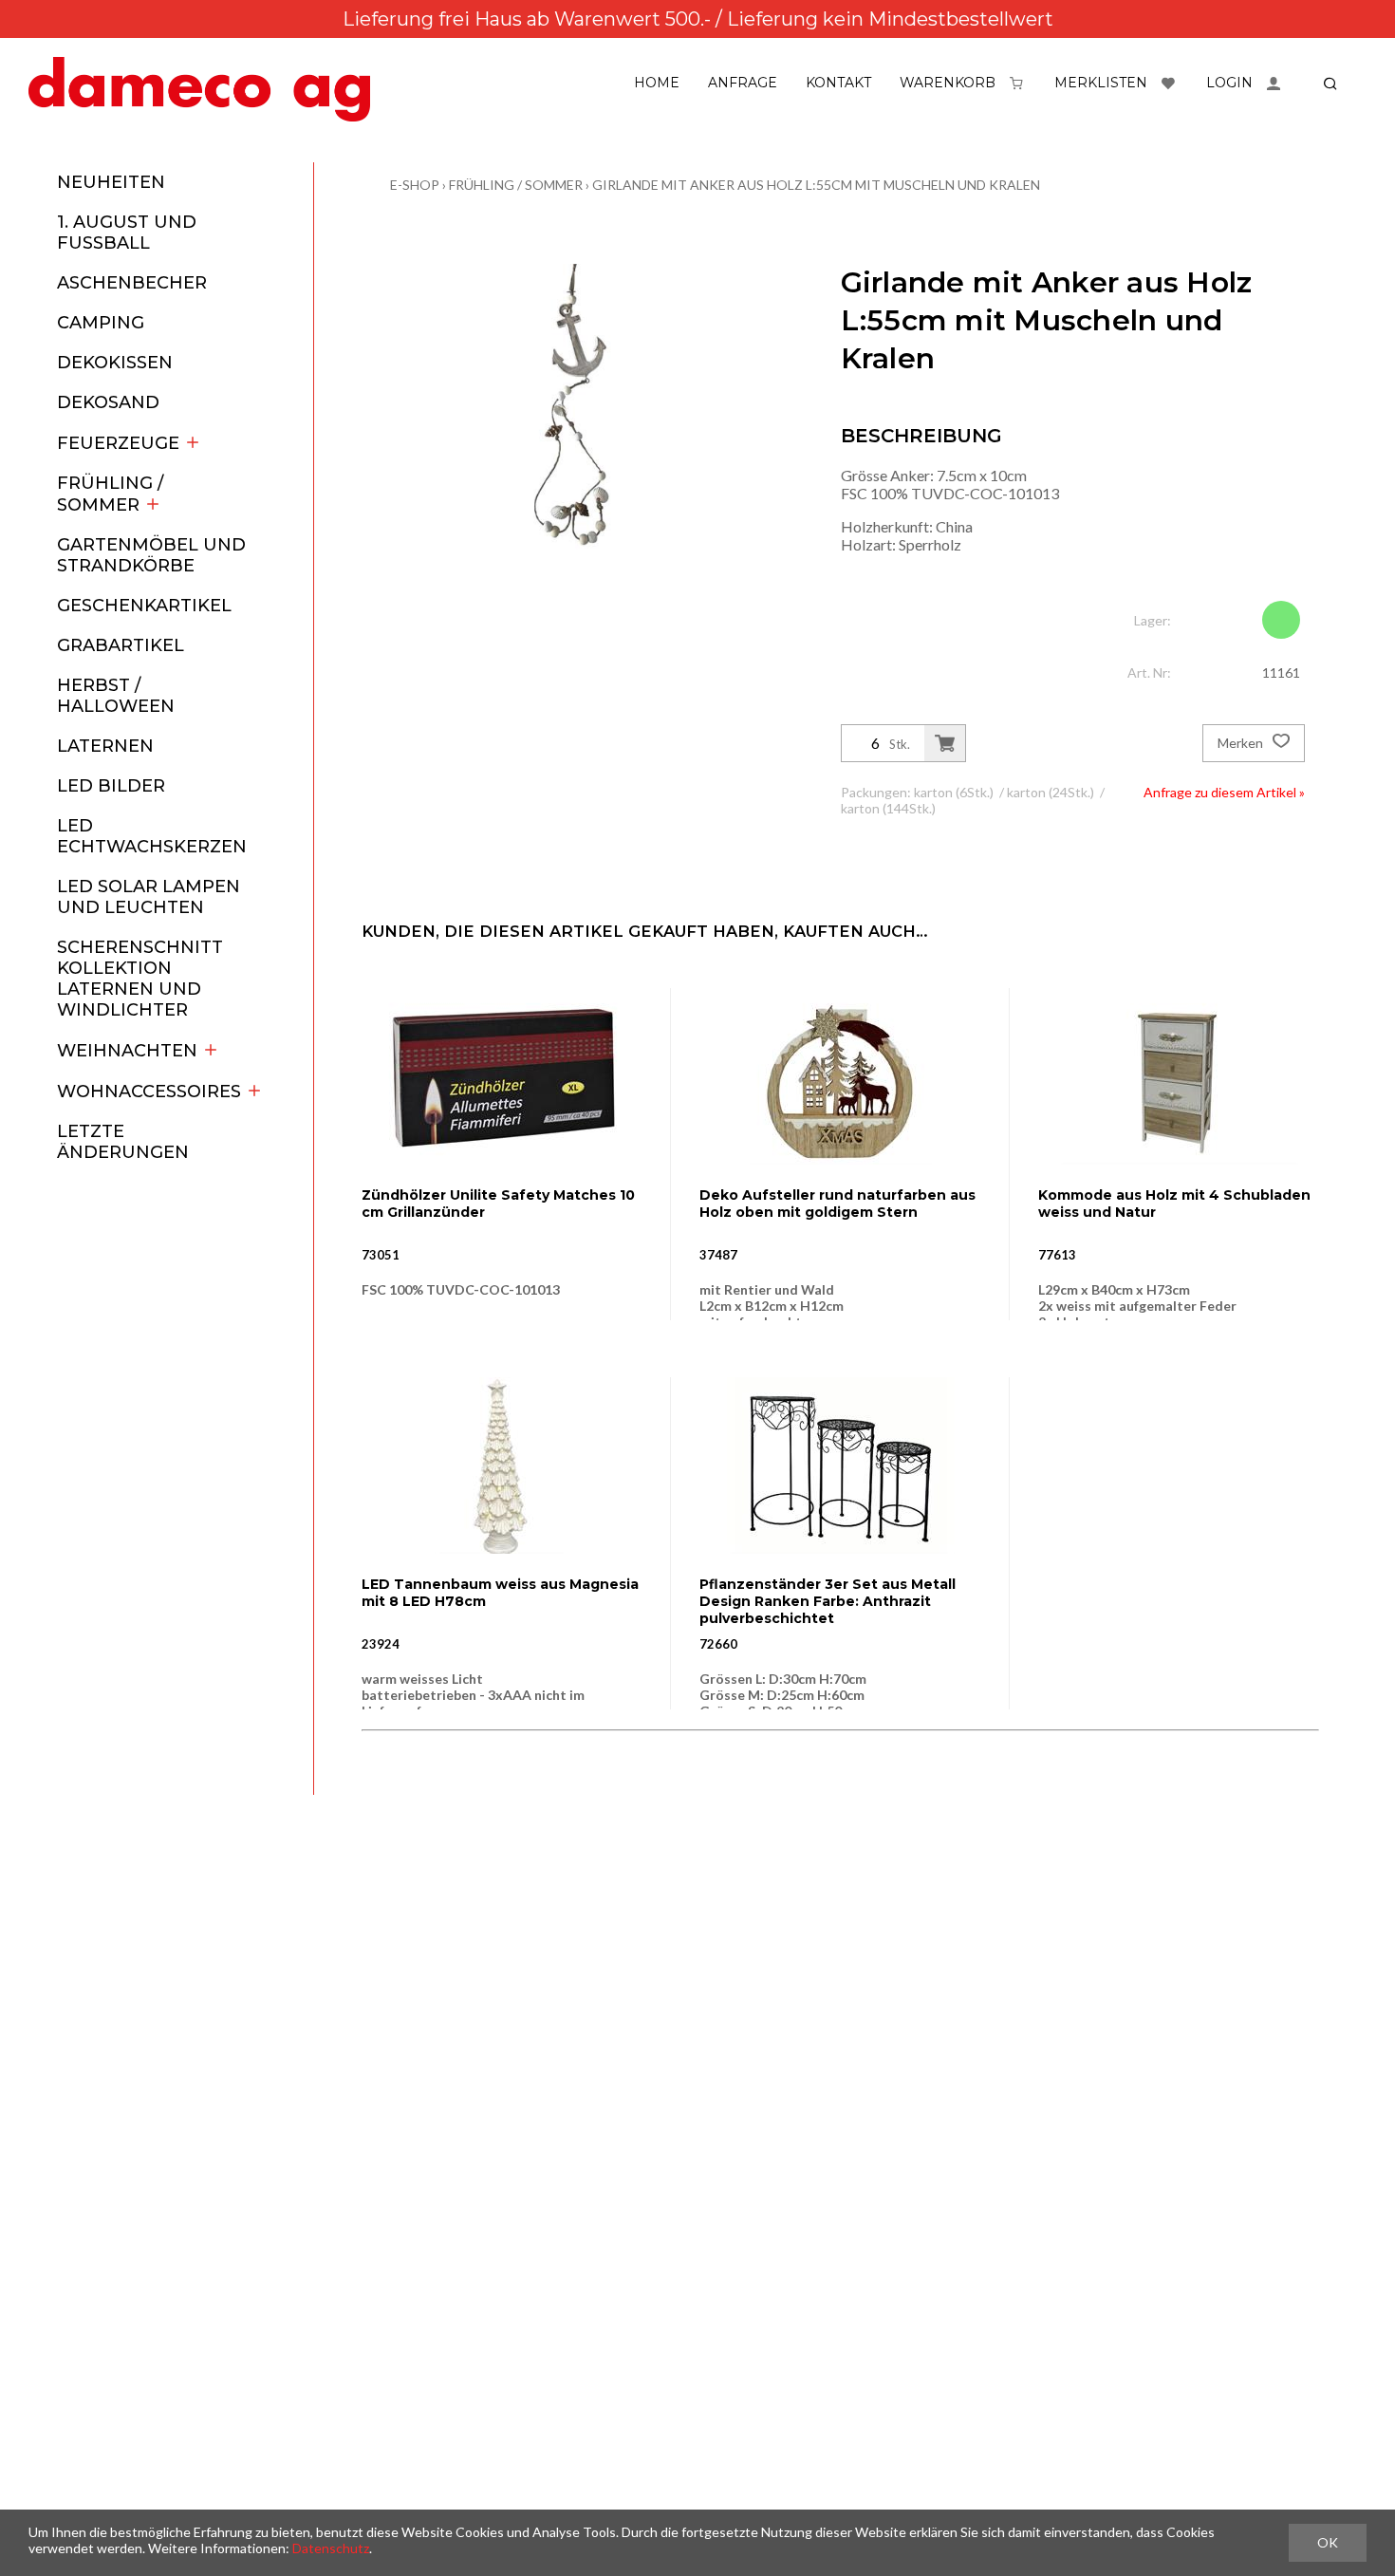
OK (1328, 2542)
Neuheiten (111, 182)
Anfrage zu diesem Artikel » (1224, 792)
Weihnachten (127, 1051)
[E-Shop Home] (199, 89)
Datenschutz (331, 2548)
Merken (1242, 743)
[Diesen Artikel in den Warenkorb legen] (945, 743)
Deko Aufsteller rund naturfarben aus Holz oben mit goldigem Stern (837, 1204)
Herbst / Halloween (116, 696)
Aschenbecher (132, 283)
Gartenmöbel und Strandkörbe (151, 555)
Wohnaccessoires (149, 1092)
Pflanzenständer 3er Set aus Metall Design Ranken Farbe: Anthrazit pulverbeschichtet (828, 1601)
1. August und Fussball (127, 233)
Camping (101, 323)
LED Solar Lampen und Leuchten (149, 897)
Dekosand (108, 402)
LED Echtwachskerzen (152, 836)
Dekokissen (115, 363)
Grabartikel (121, 645)
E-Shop (415, 185)
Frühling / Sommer (110, 494)
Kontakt (838, 83)
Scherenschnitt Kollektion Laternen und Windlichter (140, 979)
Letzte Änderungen (123, 1142)
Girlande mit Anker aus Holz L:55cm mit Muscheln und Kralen (816, 185)
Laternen (105, 746)
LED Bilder (111, 786)
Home (657, 83)
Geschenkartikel (144, 606)
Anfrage (743, 83)
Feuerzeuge (118, 443)
